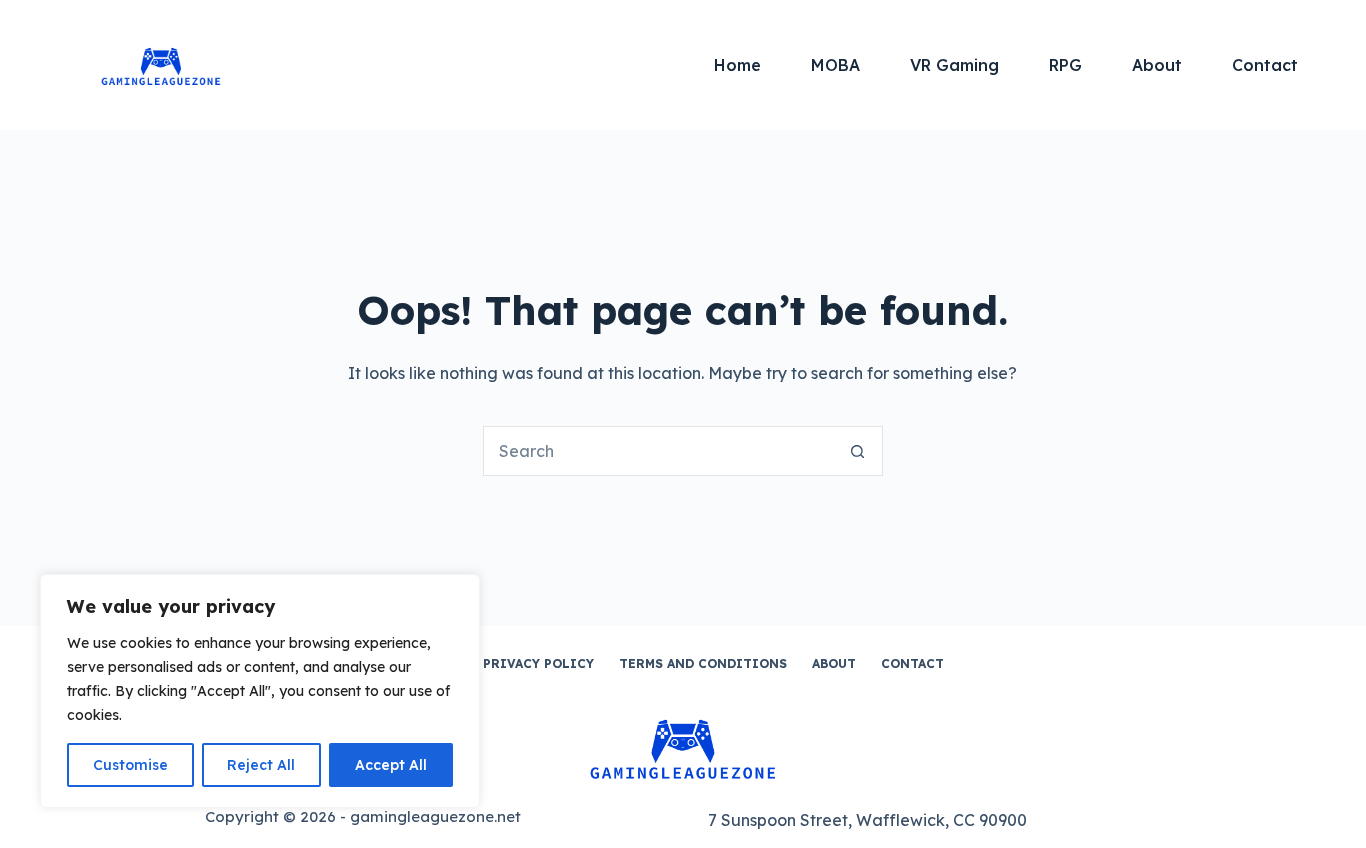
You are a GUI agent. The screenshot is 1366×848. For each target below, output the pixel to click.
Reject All (261, 765)
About (1157, 65)
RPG (1065, 65)
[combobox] (659, 451)
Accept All (391, 765)
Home (737, 65)
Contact (1265, 65)
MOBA (835, 65)
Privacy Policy (538, 663)
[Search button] (858, 451)
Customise (130, 765)
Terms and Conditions (703, 663)
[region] (260, 691)
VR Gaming (954, 65)
